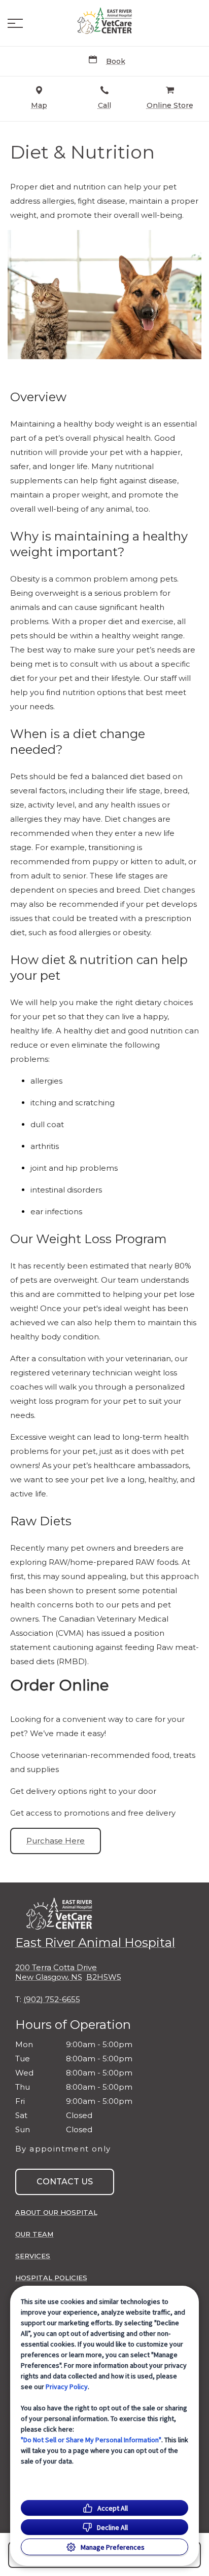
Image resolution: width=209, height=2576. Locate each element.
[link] (104, 21)
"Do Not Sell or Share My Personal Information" (91, 2440)
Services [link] (33, 2256)
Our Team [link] (34, 2234)
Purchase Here (56, 1841)
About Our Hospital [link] (56, 2212)
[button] (15, 23)
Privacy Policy (67, 2387)
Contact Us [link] (65, 2182)
